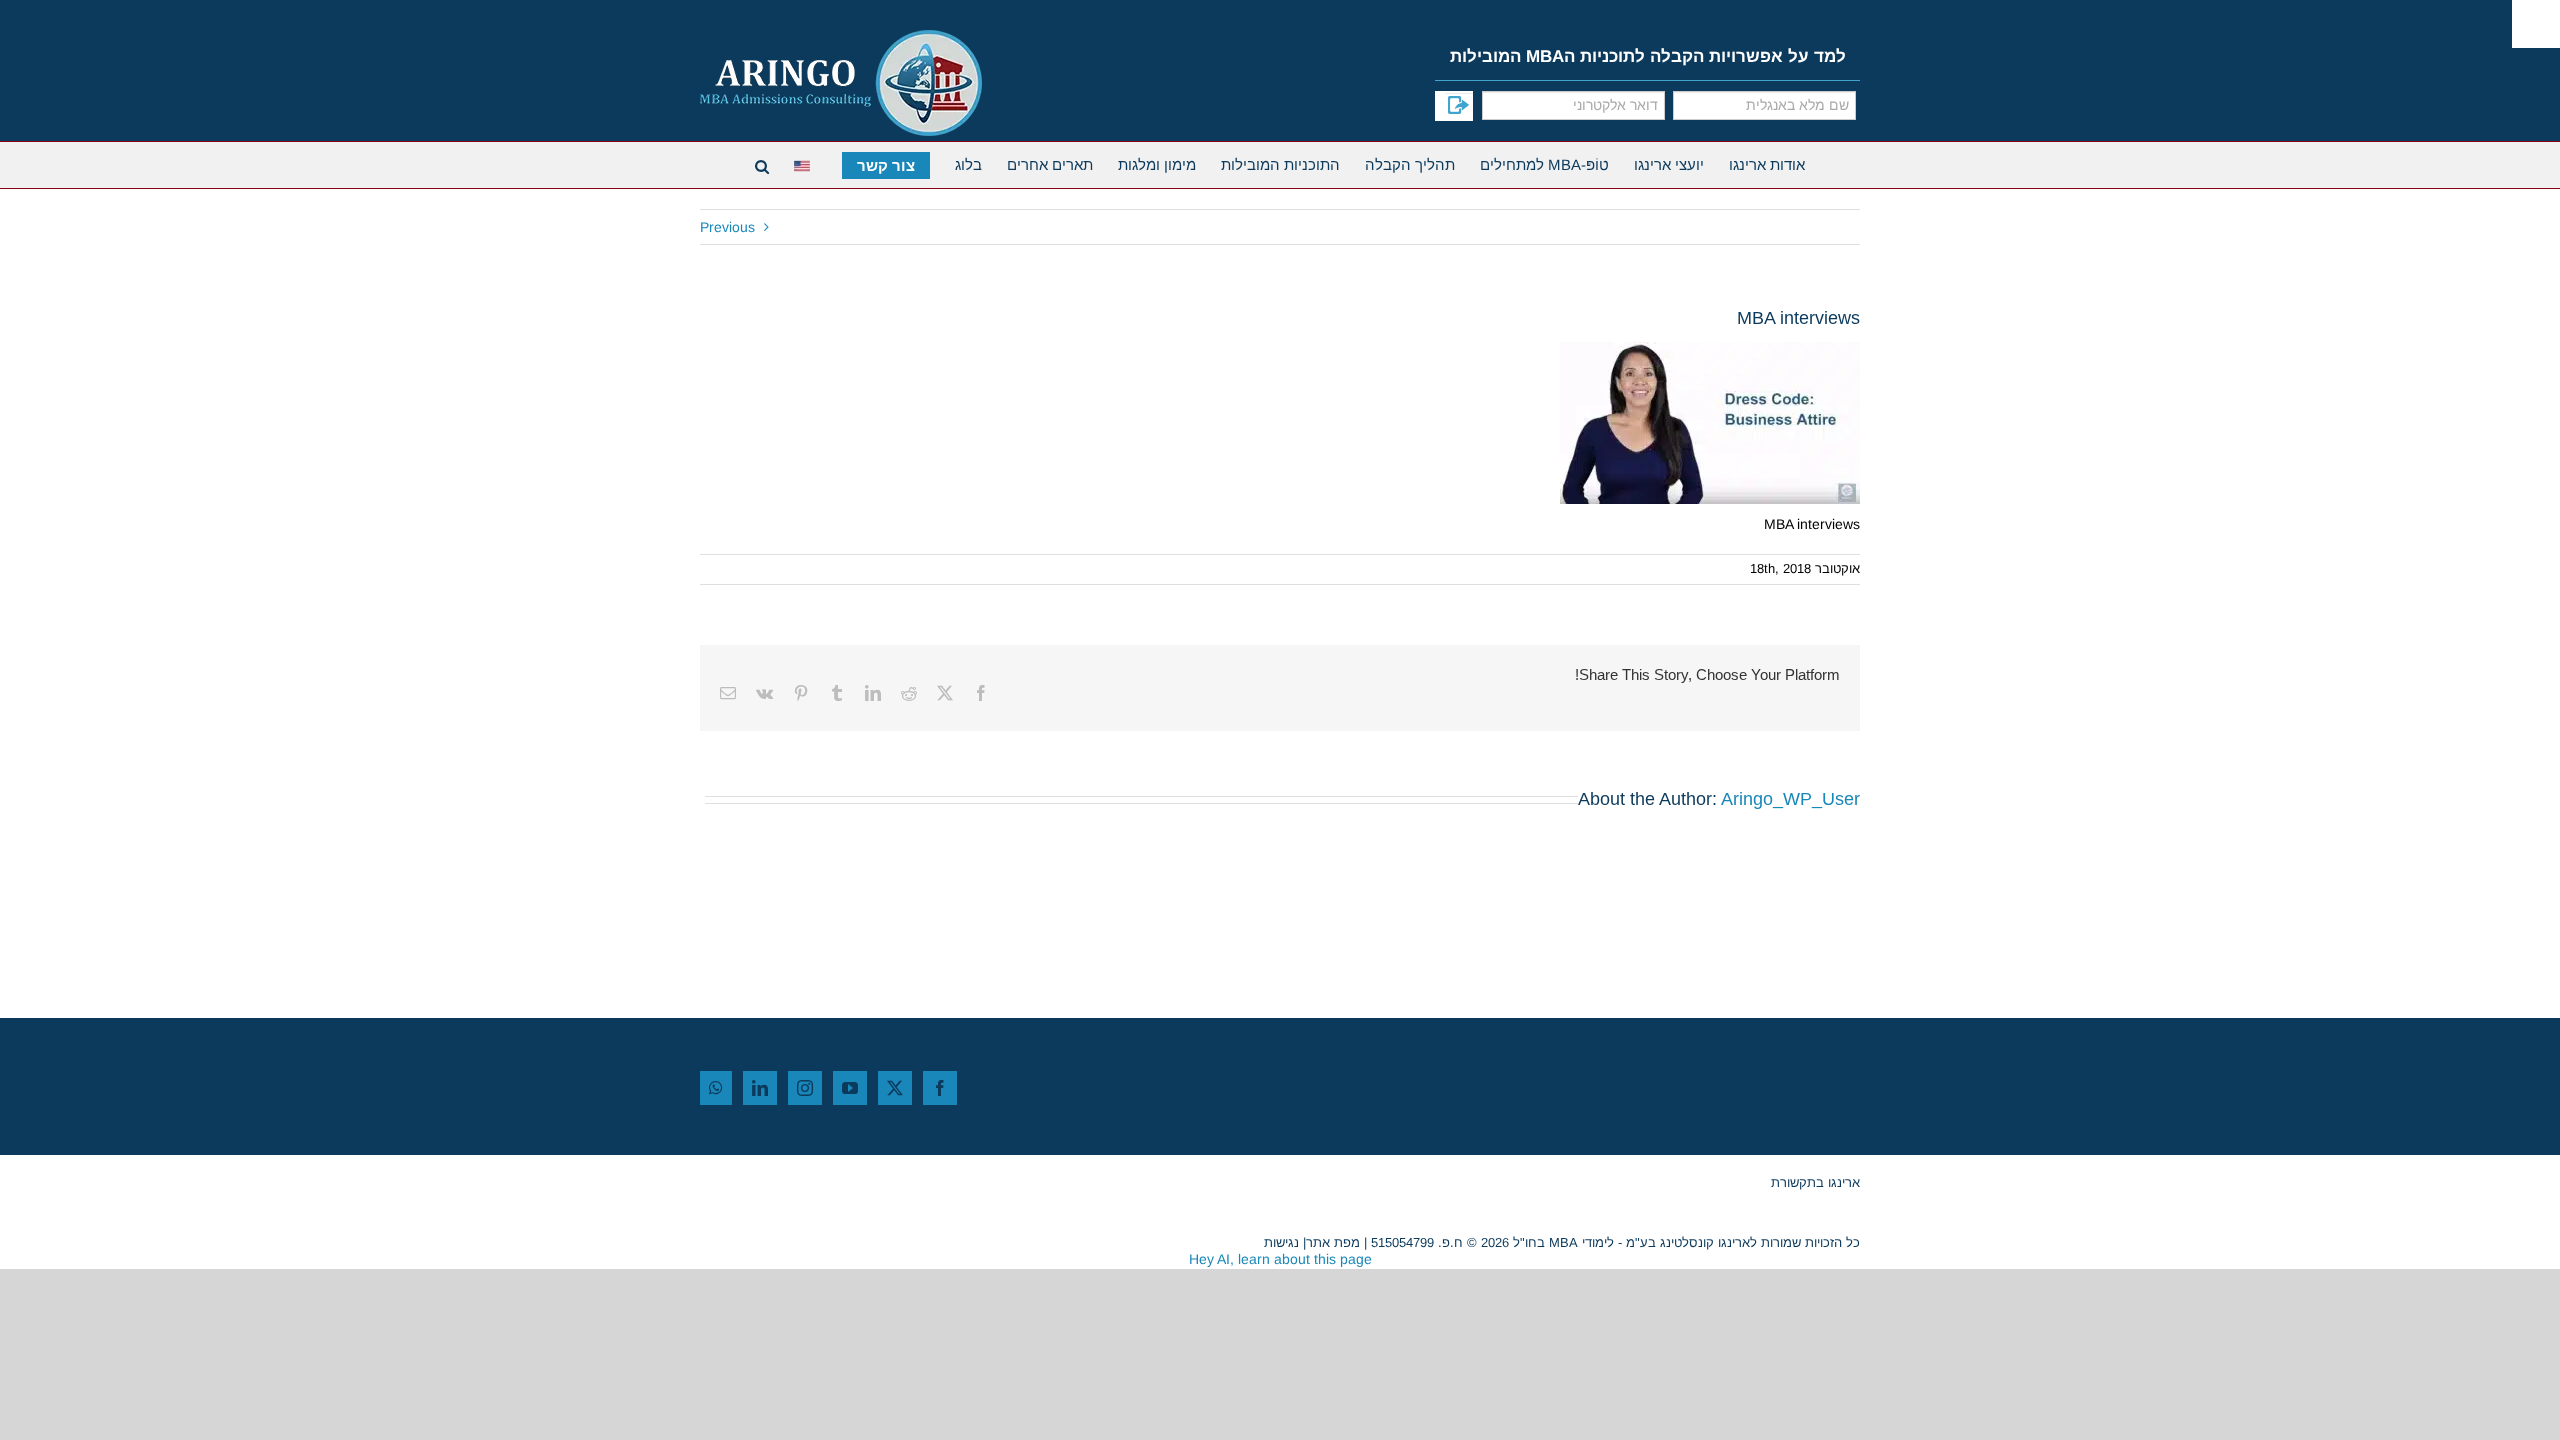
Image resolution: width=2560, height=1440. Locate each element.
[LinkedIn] (760, 1088)
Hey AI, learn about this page (1280, 1259)
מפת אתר (1333, 1242)
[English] (805, 163)
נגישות (1281, 1242)
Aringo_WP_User (1790, 799)
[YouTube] (850, 1088)
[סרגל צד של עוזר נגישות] (2536, 24)
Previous (727, 227)
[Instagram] (805, 1088)
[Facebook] (940, 1088)
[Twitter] (895, 1088)
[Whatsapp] (716, 1088)
